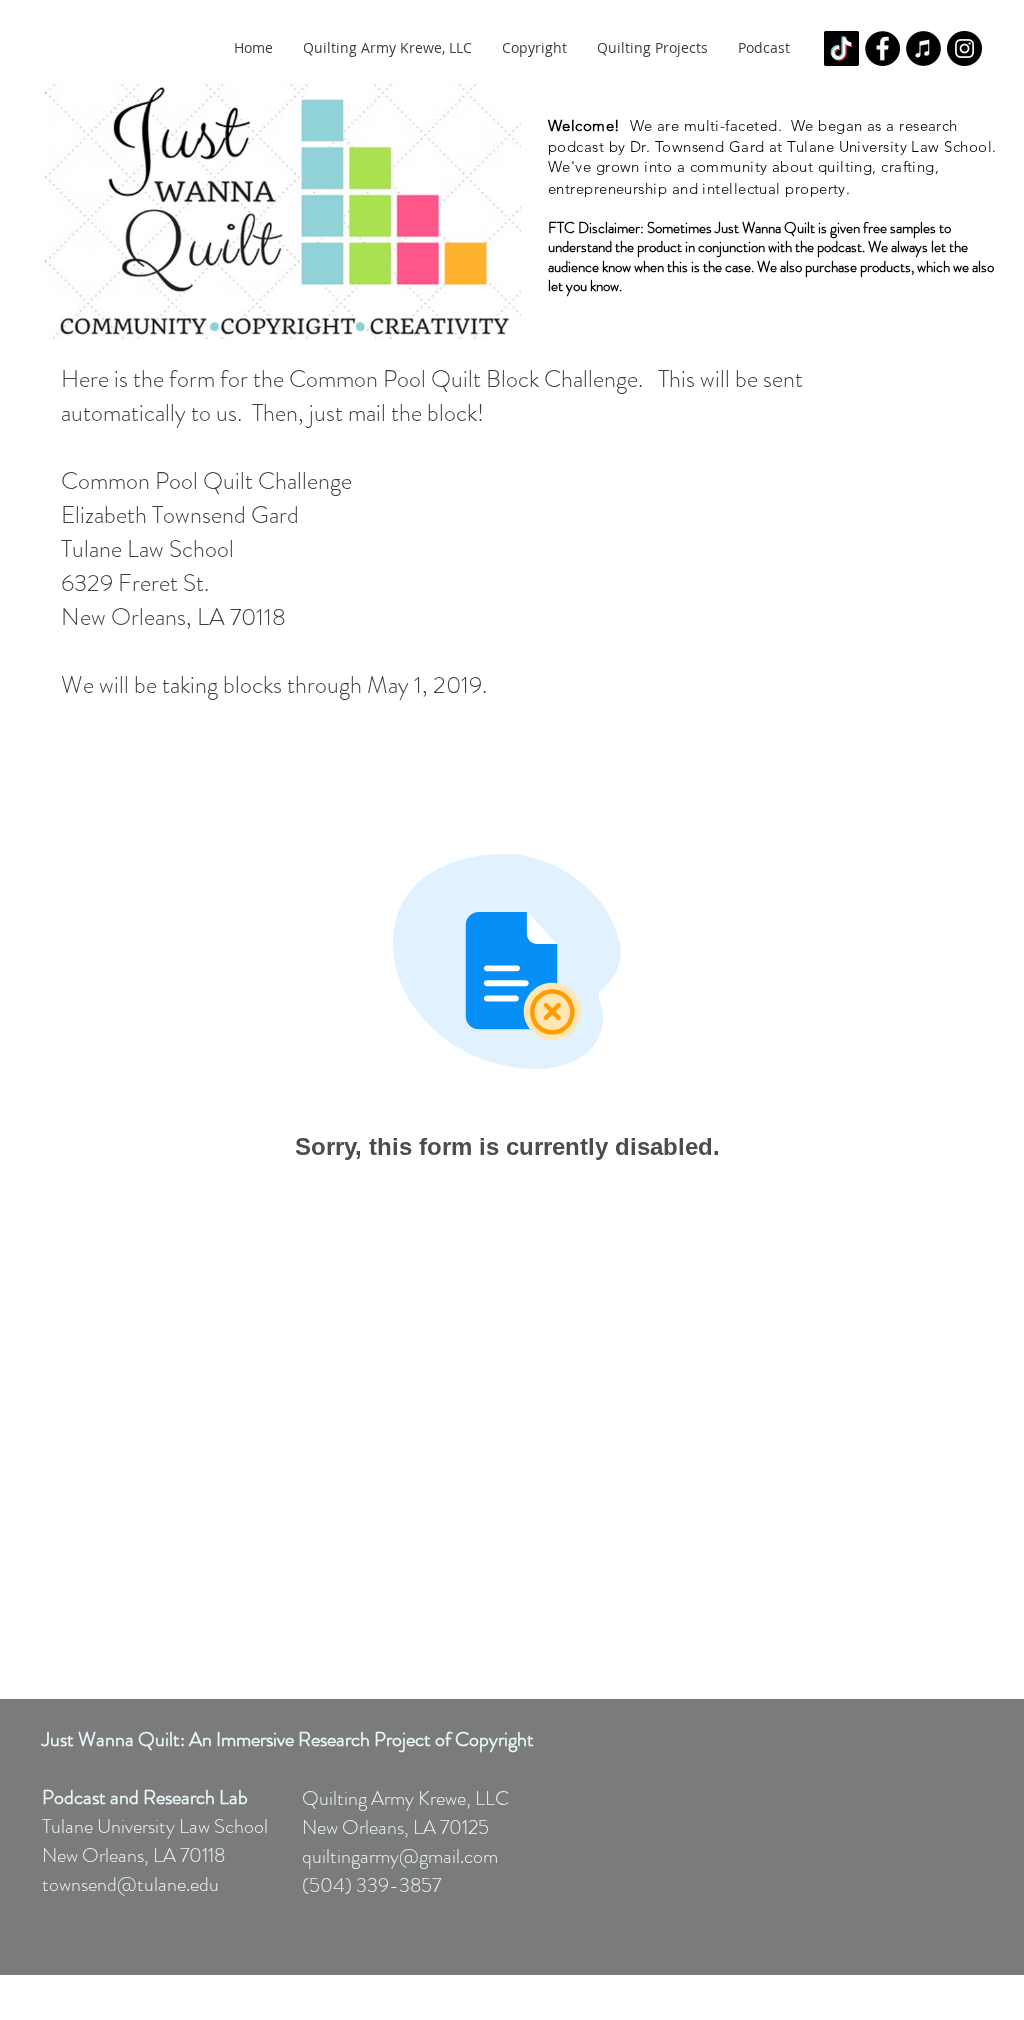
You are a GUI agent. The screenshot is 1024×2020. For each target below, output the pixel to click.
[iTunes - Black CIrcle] (923, 48)
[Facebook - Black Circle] (882, 48)
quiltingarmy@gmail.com (400, 1856)
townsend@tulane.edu (130, 1884)
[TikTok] (841, 48)
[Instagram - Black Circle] (964, 48)
